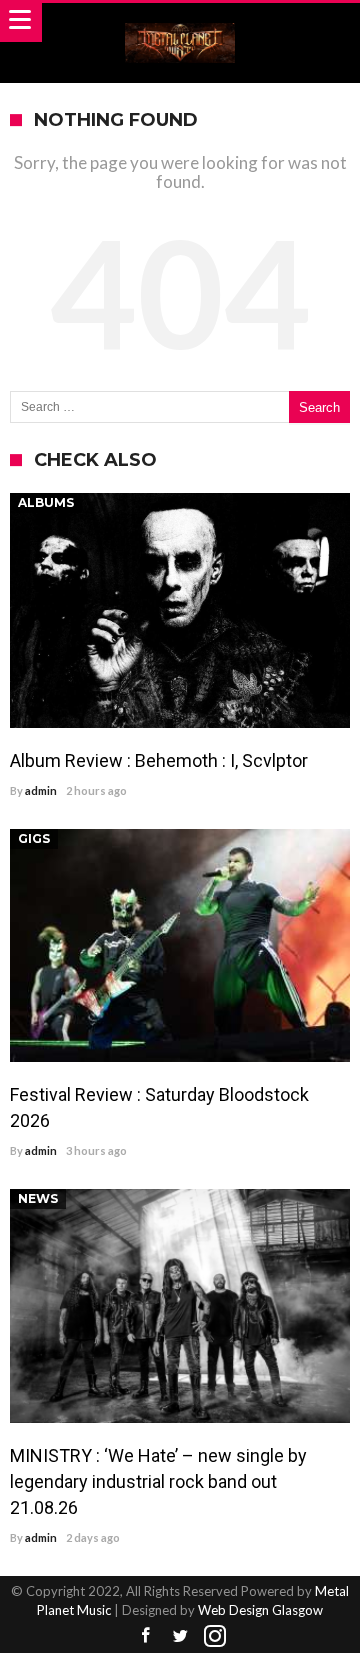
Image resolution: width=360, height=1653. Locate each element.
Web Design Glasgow (260, 1610)
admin (41, 790)
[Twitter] (180, 1636)
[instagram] (215, 1636)
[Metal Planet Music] (180, 22)
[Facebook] (145, 1636)
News (38, 1198)
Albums (46, 502)
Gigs (34, 838)
